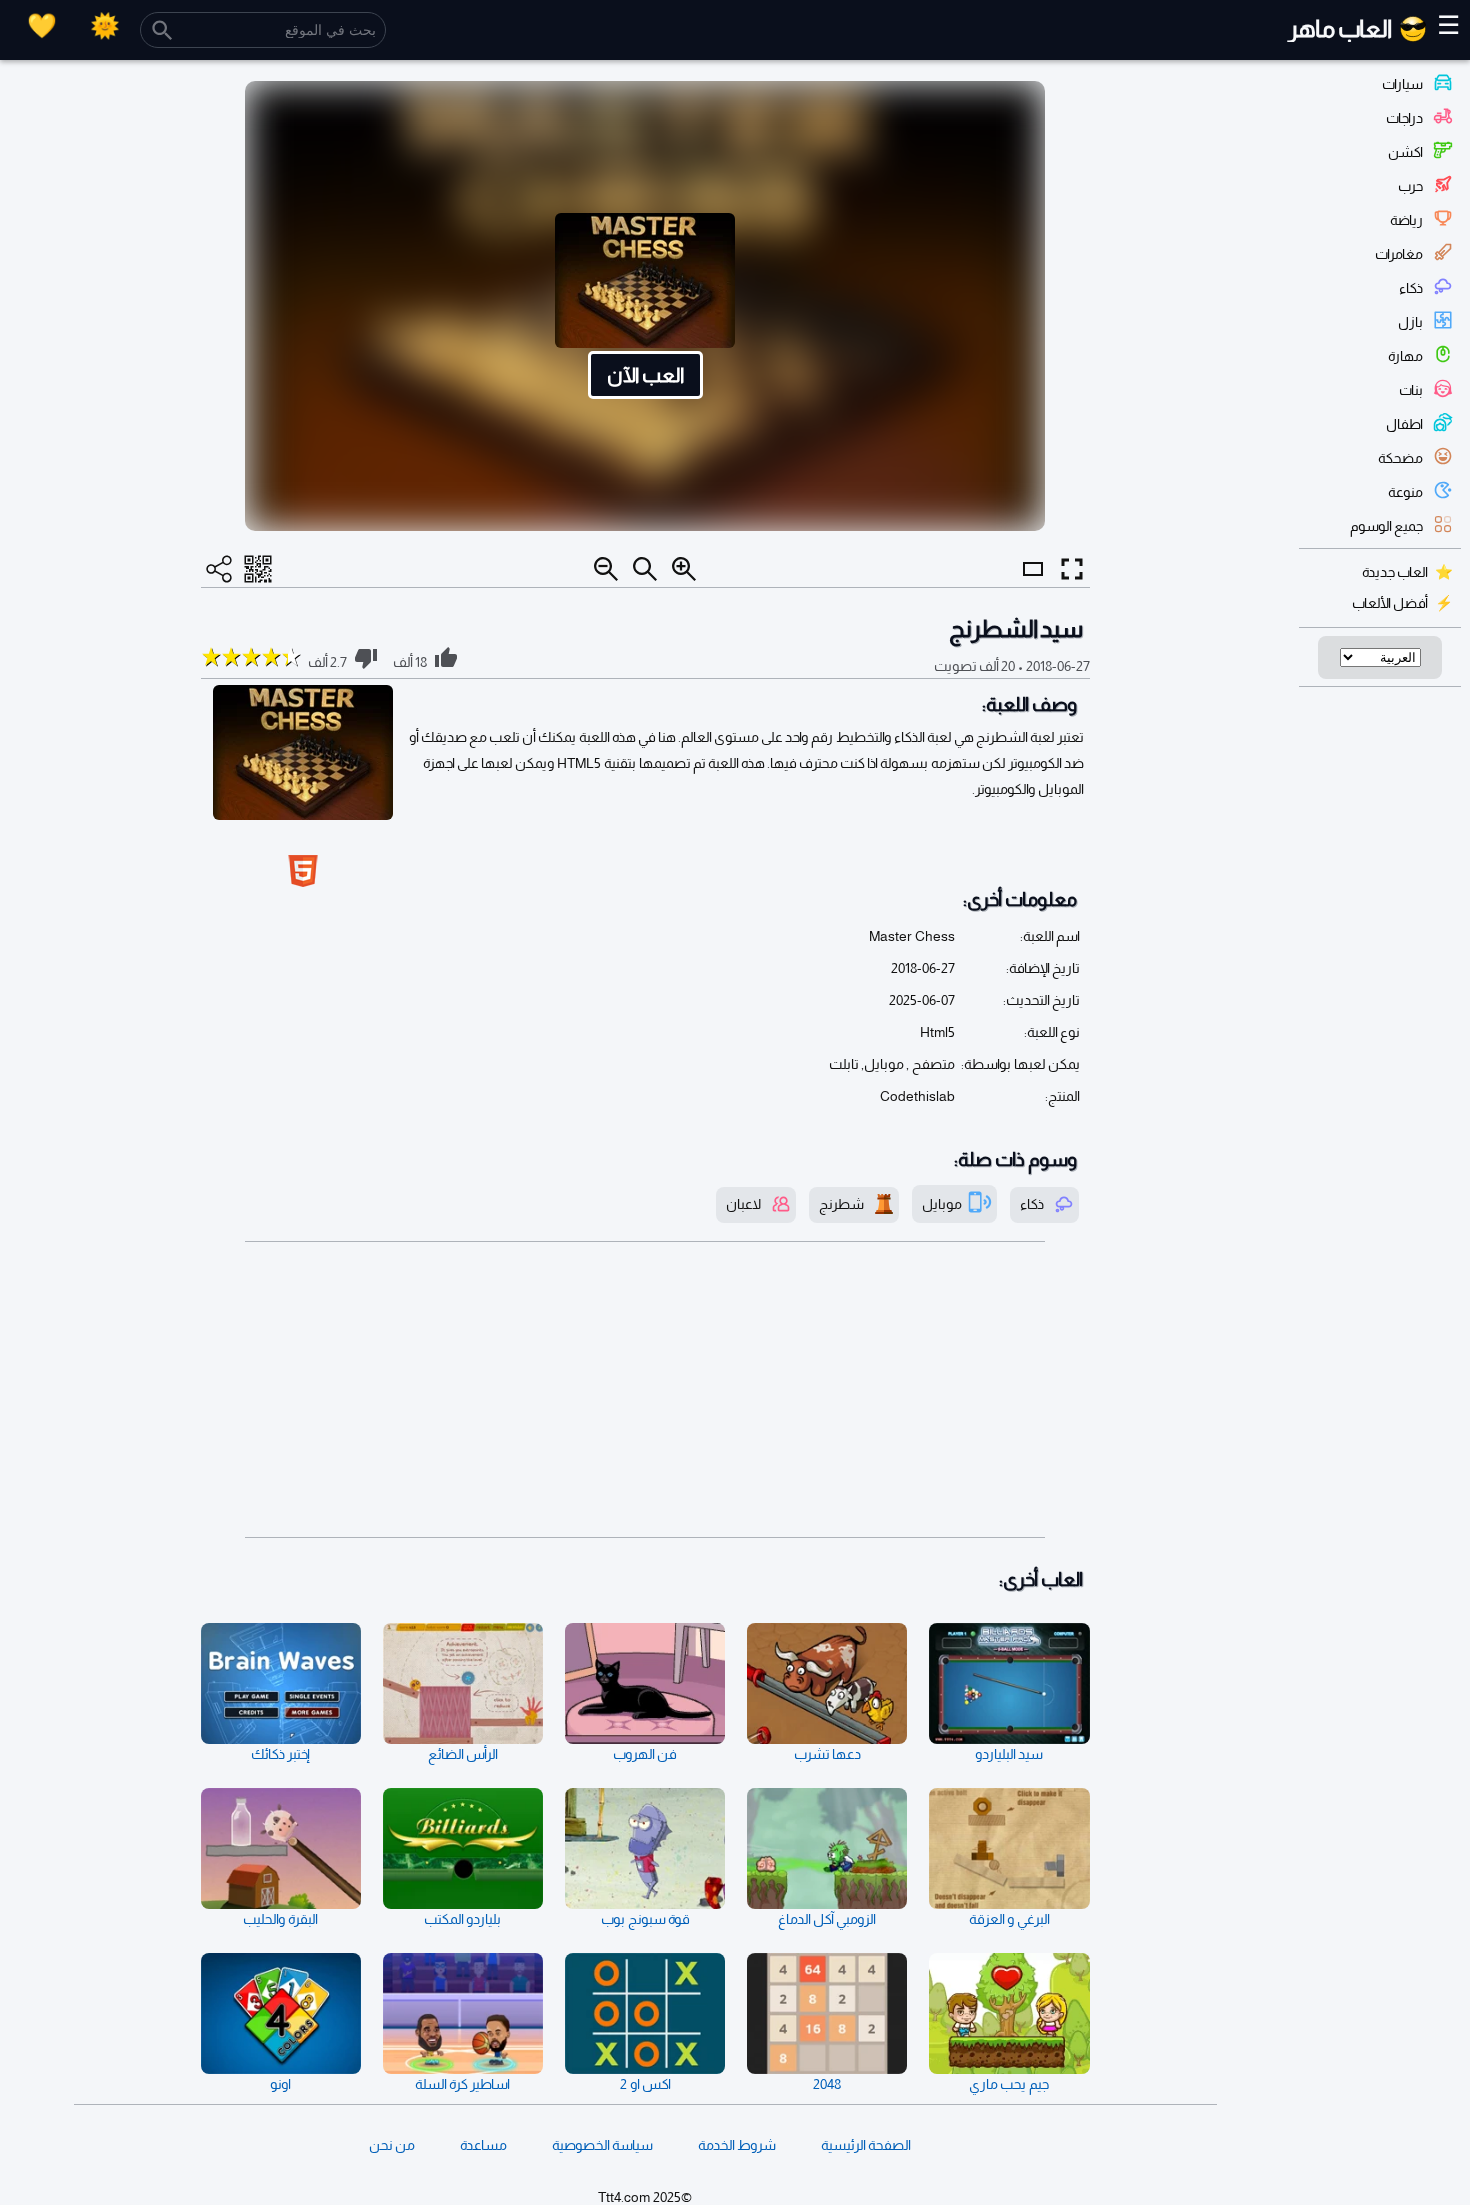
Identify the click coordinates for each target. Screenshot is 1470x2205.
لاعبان (743, 1204)
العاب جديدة (1395, 572)
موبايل (942, 1204)
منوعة (1405, 492)
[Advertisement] (645, 1390)
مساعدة (483, 2145)
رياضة (1406, 220)
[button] (645, 306)
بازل (1410, 322)
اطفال (1404, 424)
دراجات (1404, 118)
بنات (1411, 390)
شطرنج (841, 1204)
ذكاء (1411, 288)
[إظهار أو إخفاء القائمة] (1033, 587)
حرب (1410, 186)
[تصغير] (606, 569)
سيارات (1402, 84)
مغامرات (1399, 254)
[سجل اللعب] (42, 25)
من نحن (392, 2145)
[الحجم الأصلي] (645, 569)
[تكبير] (684, 569)
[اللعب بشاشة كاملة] (1072, 569)
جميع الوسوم (1386, 526)
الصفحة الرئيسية (866, 2145)
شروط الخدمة (737, 2145)
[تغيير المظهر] (105, 25)
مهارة (1405, 356)
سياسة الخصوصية (602, 2145)
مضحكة (1400, 458)
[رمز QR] (258, 569)
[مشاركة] (219, 569)
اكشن (1405, 152)
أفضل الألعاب (1390, 603)
